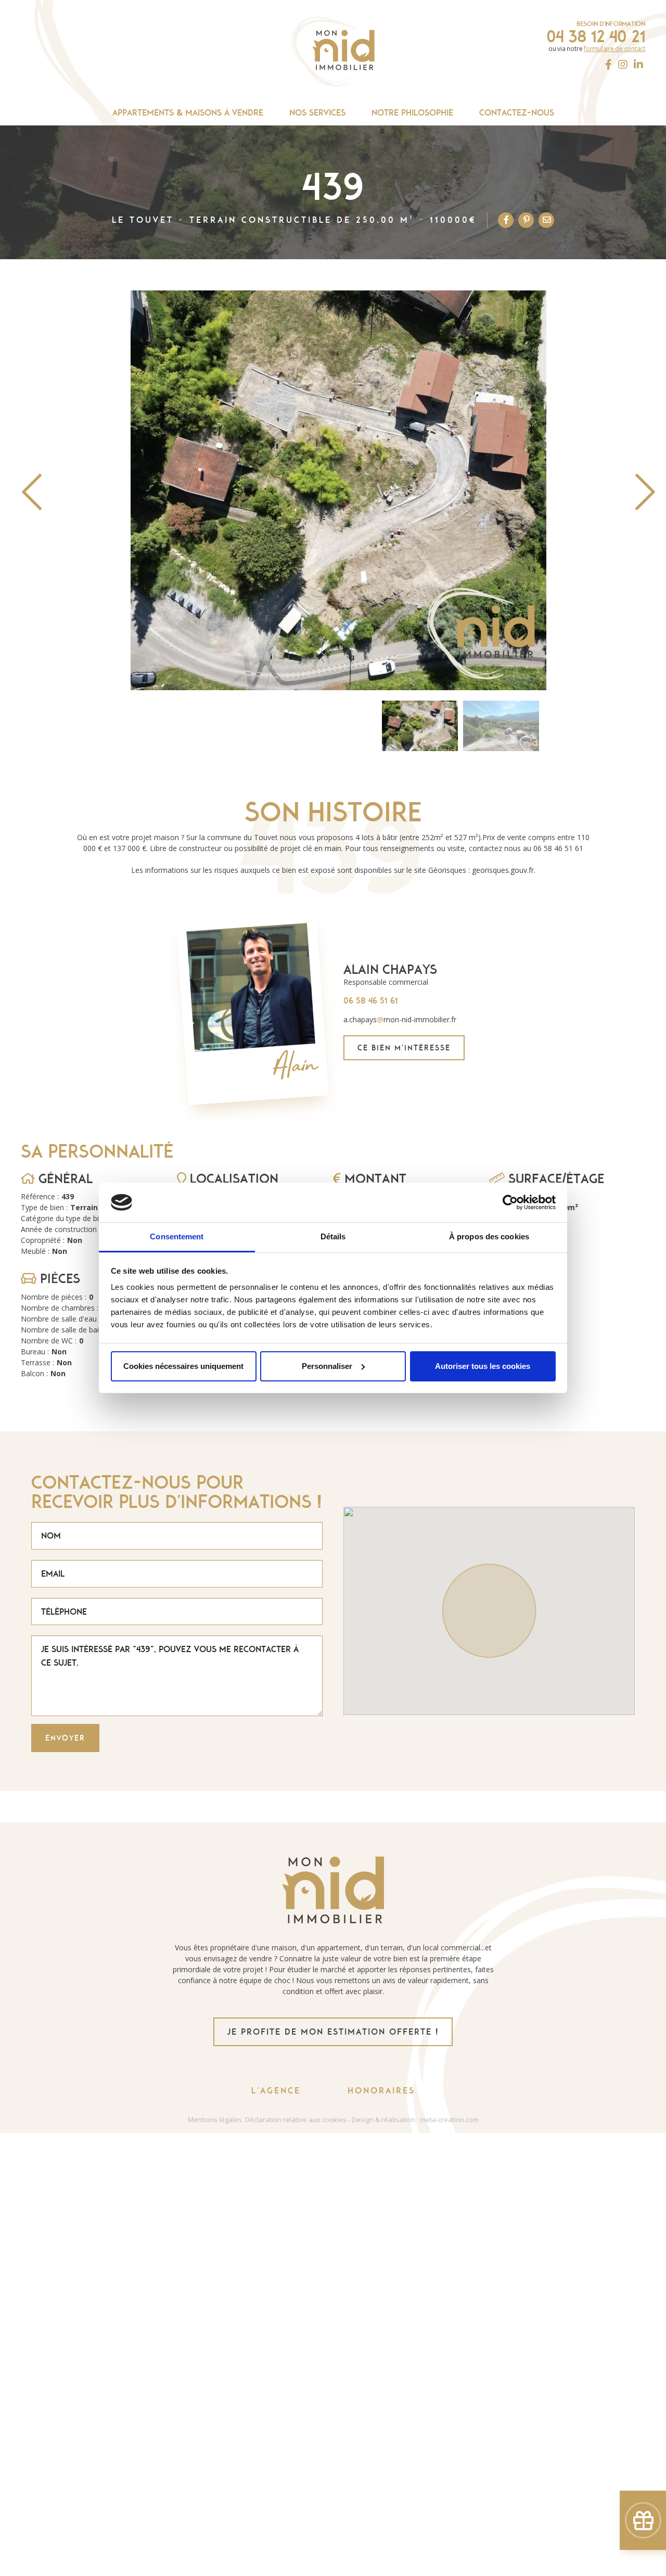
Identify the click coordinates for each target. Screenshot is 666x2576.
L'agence (276, 2091)
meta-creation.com (449, 2120)
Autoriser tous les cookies (483, 1366)
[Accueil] (333, 52)
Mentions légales (215, 2120)
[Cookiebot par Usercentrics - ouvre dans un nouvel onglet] (510, 1202)
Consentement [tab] (177, 1236)
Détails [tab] (333, 1236)
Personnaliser (327, 1366)
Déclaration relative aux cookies (296, 2120)
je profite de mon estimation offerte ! (333, 2032)
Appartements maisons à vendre (188, 112)
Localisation (232, 1179)
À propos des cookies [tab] (489, 1236)
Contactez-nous (517, 113)
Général (64, 1179)
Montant (374, 1179)
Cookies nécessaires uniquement (183, 1366)
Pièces (58, 1279)
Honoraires (381, 2091)
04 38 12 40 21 (596, 36)
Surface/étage (554, 1179)
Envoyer (65, 1738)
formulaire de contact (614, 49)
